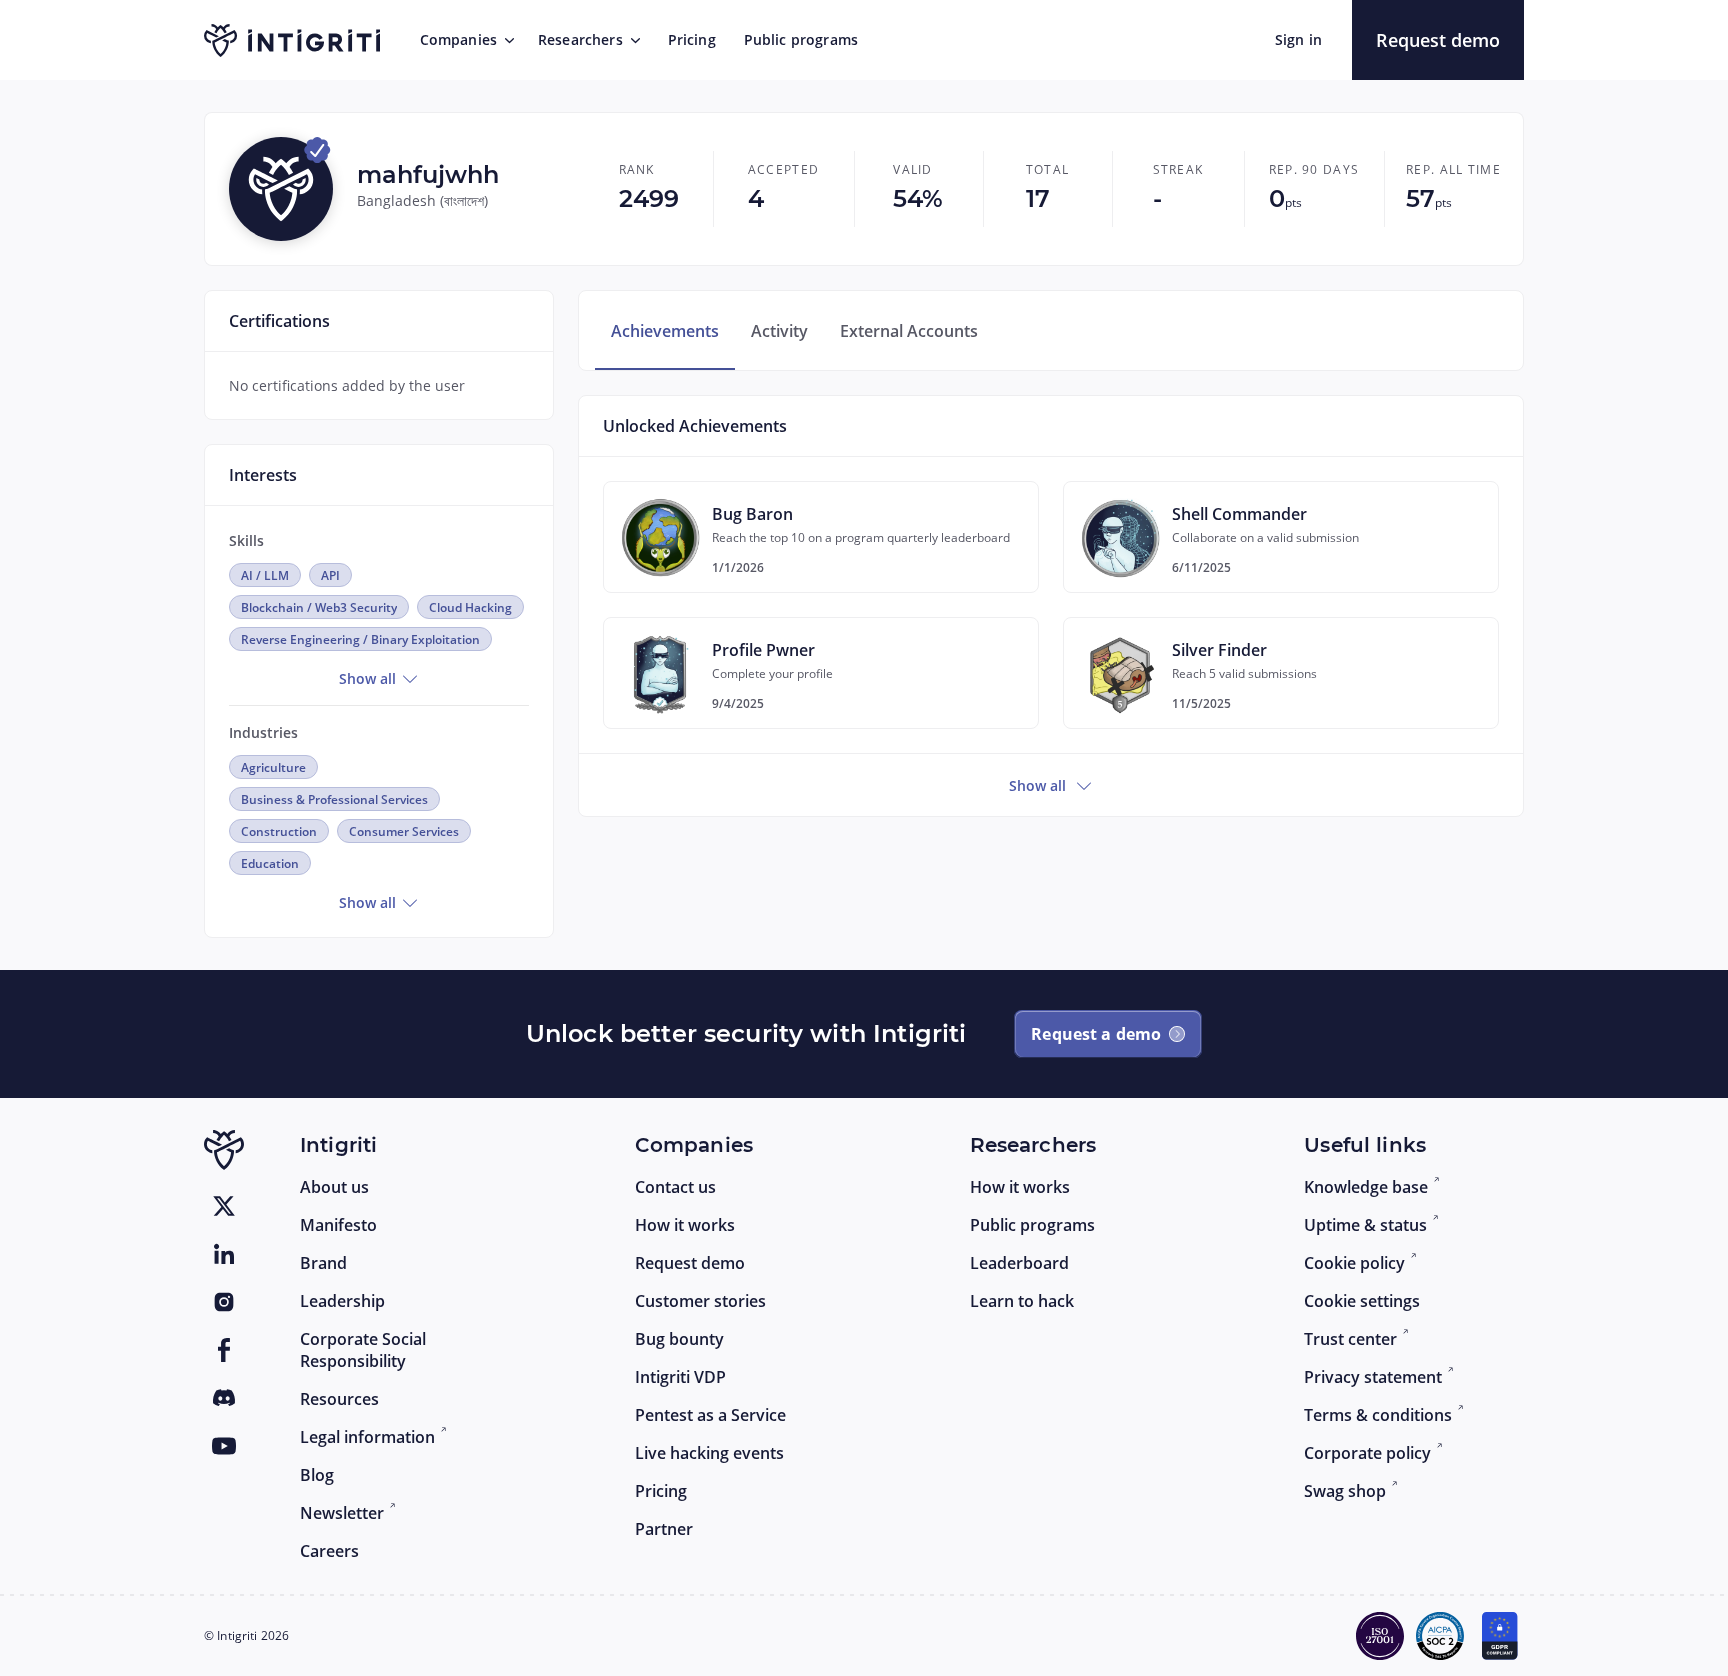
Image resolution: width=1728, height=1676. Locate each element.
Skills (246, 540)
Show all (369, 678)
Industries (263, 732)
